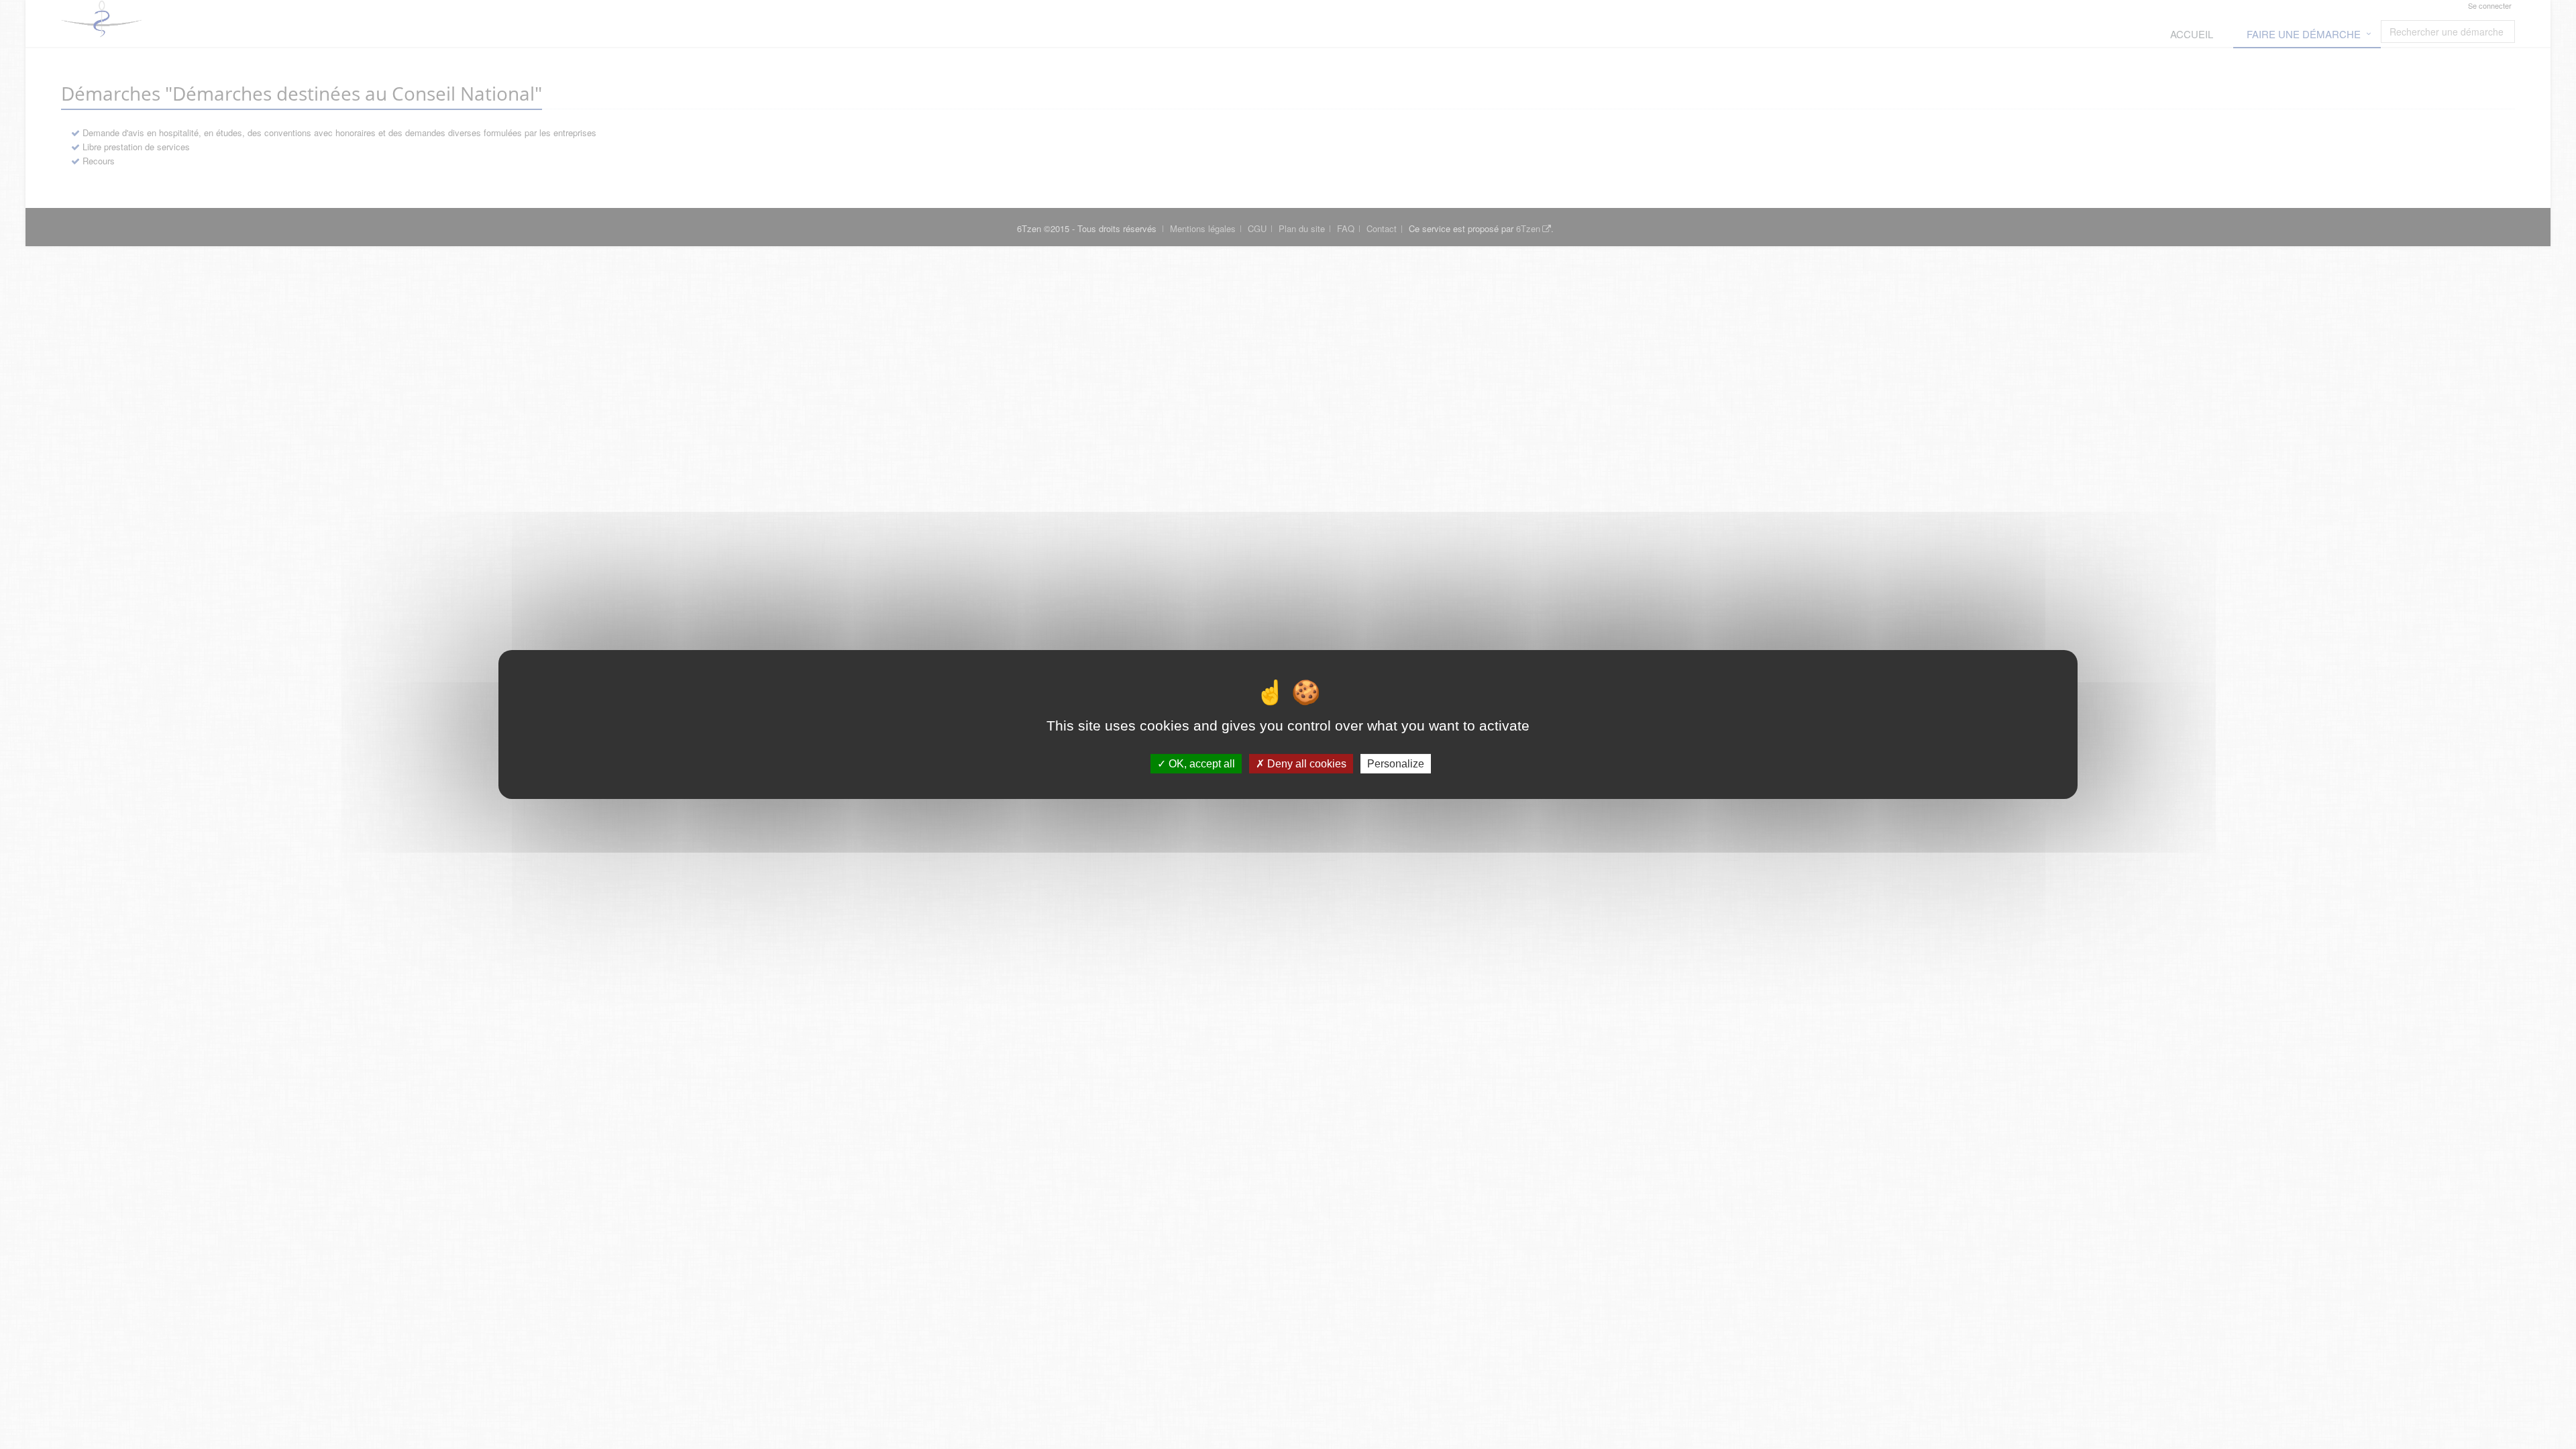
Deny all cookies (1305, 764)
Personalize (1396, 764)
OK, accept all (1200, 764)
